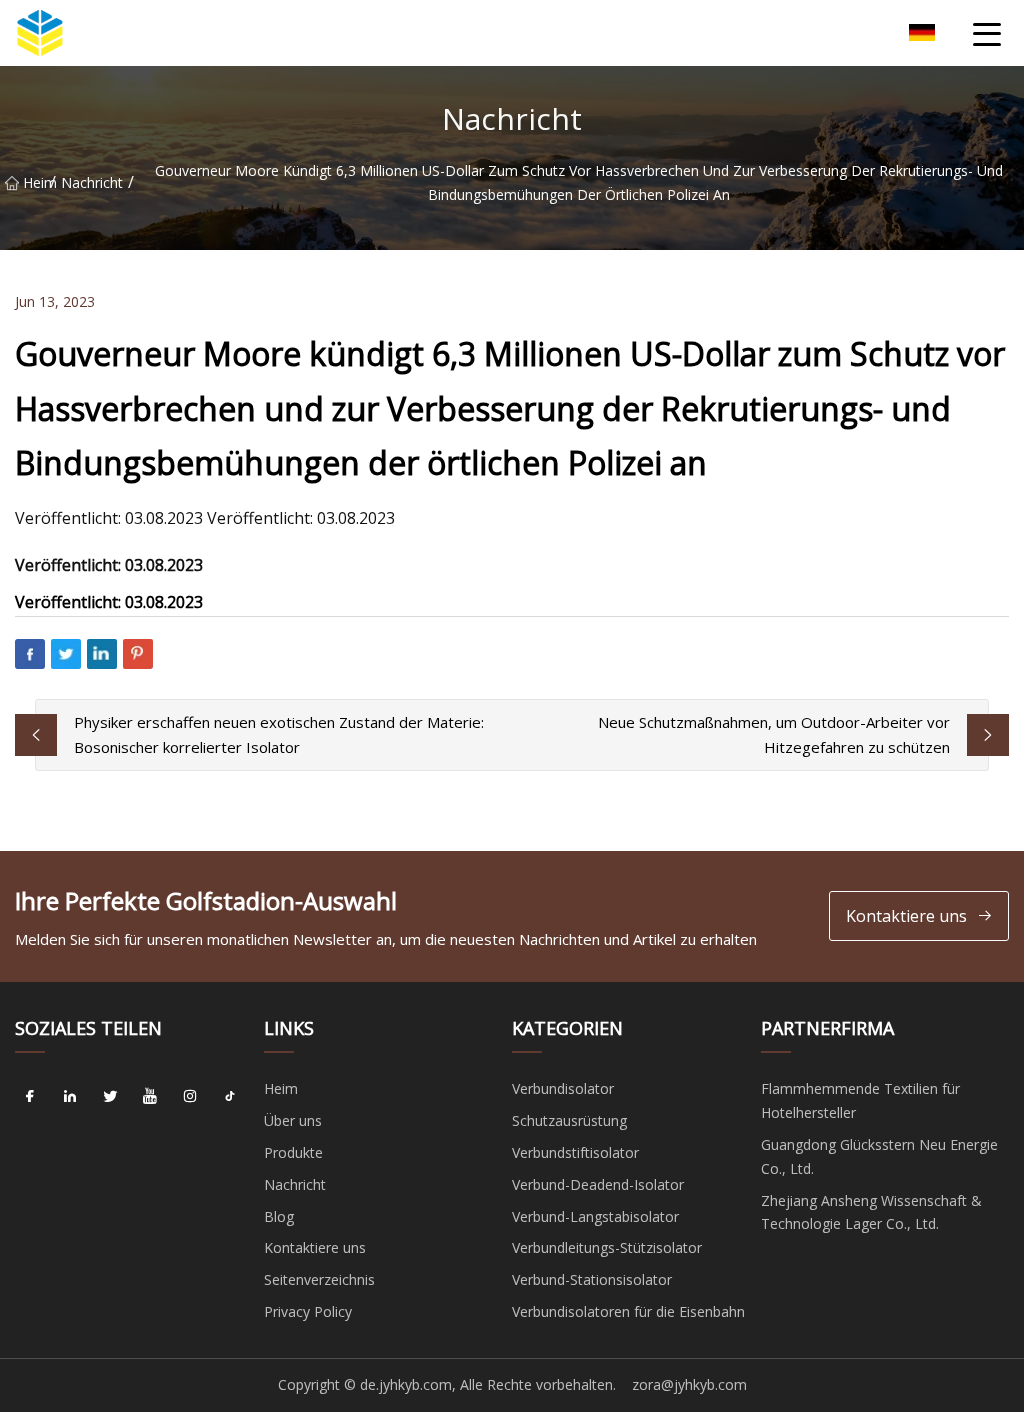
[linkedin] (70, 1096)
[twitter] (110, 1096)
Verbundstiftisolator (575, 1152)
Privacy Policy (308, 1311)
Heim (36, 182)
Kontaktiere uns (906, 916)
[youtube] (150, 1096)
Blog (279, 1216)
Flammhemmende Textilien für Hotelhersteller (860, 1100)
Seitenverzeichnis (319, 1279)
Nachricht (92, 182)
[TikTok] (230, 1096)
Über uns (293, 1120)
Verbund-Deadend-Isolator (598, 1184)
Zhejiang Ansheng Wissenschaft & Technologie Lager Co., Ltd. (871, 1212)
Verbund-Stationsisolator (592, 1279)
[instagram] (190, 1096)
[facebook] (30, 1096)
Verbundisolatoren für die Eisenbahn (628, 1311)
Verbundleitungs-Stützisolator (607, 1247)
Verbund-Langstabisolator (595, 1216)
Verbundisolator (563, 1088)
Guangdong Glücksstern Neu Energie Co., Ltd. (879, 1156)
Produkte (293, 1152)
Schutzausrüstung (569, 1120)
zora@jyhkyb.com (689, 1384)
